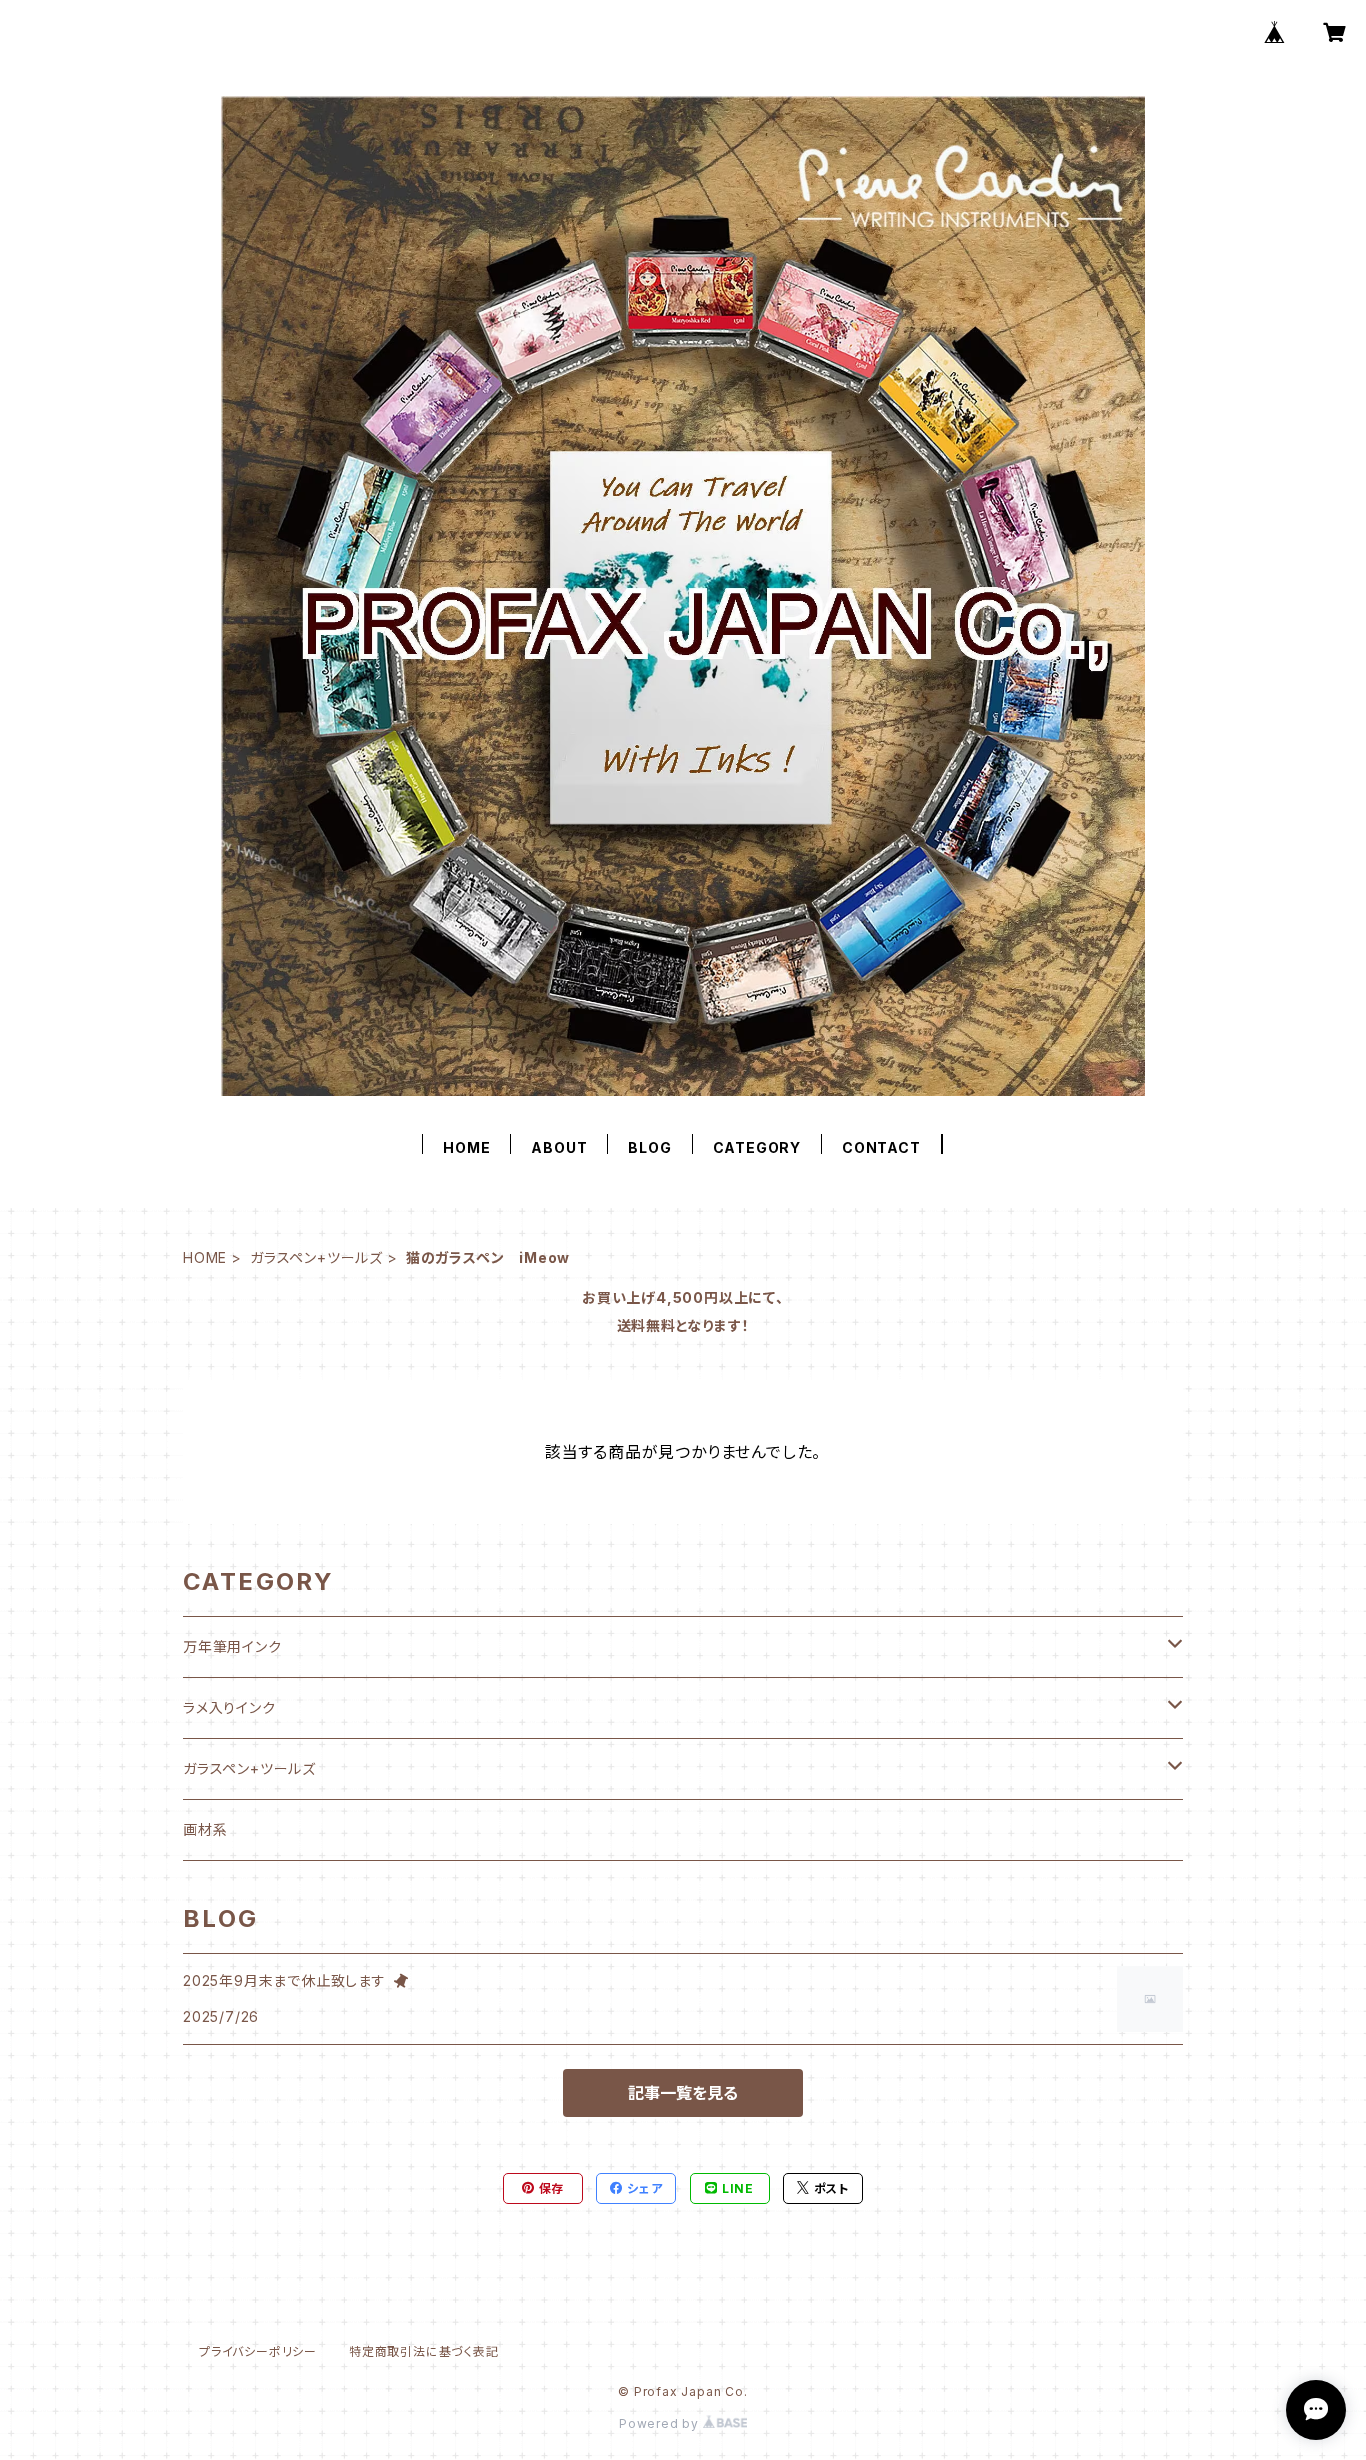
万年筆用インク (232, 1646)
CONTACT (881, 1147)
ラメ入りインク (229, 1707)
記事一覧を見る (683, 2093)
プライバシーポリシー (258, 2351)
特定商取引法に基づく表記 (424, 2351)
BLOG (649, 1147)
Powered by (661, 2423)
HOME (466, 1147)
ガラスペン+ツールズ (316, 1257)
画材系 (205, 1829)
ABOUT (559, 1147)
